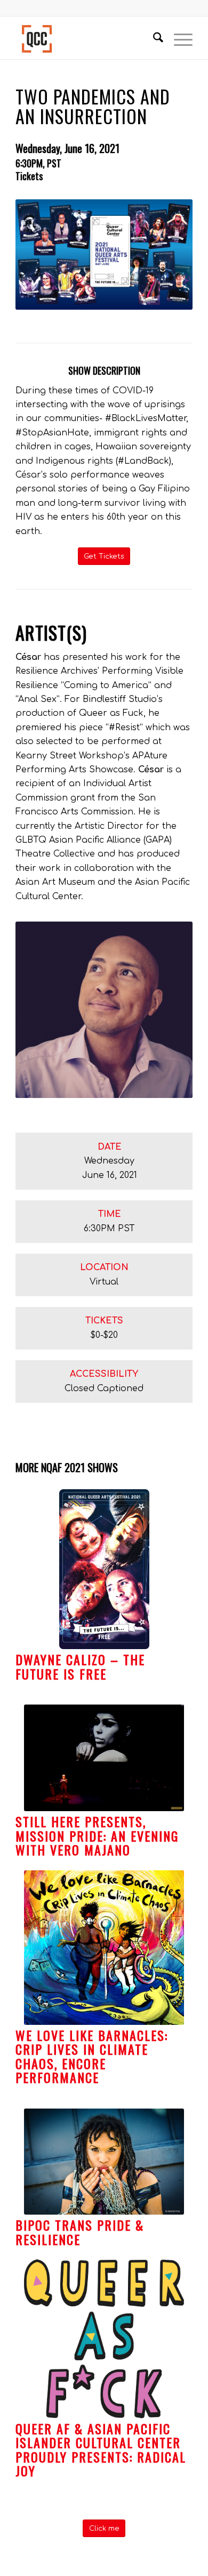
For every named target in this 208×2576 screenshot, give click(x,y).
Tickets (29, 176)
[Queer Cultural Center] (86, 38)
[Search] (153, 38)
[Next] (177, 1874)
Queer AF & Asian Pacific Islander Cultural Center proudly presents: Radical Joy (101, 2449)
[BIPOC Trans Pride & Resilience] (104, 2162)
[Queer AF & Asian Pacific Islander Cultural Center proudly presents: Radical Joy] (104, 2339)
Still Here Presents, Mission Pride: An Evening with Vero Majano (97, 1835)
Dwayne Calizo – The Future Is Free (80, 1666)
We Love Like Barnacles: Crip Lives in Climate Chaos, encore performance (92, 2056)
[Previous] (31, 1874)
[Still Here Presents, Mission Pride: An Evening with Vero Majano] (104, 1758)
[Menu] (178, 38)
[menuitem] (153, 38)
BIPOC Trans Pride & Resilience (80, 2232)
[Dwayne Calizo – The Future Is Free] (104, 1569)
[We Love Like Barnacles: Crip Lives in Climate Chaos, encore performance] (104, 1948)
